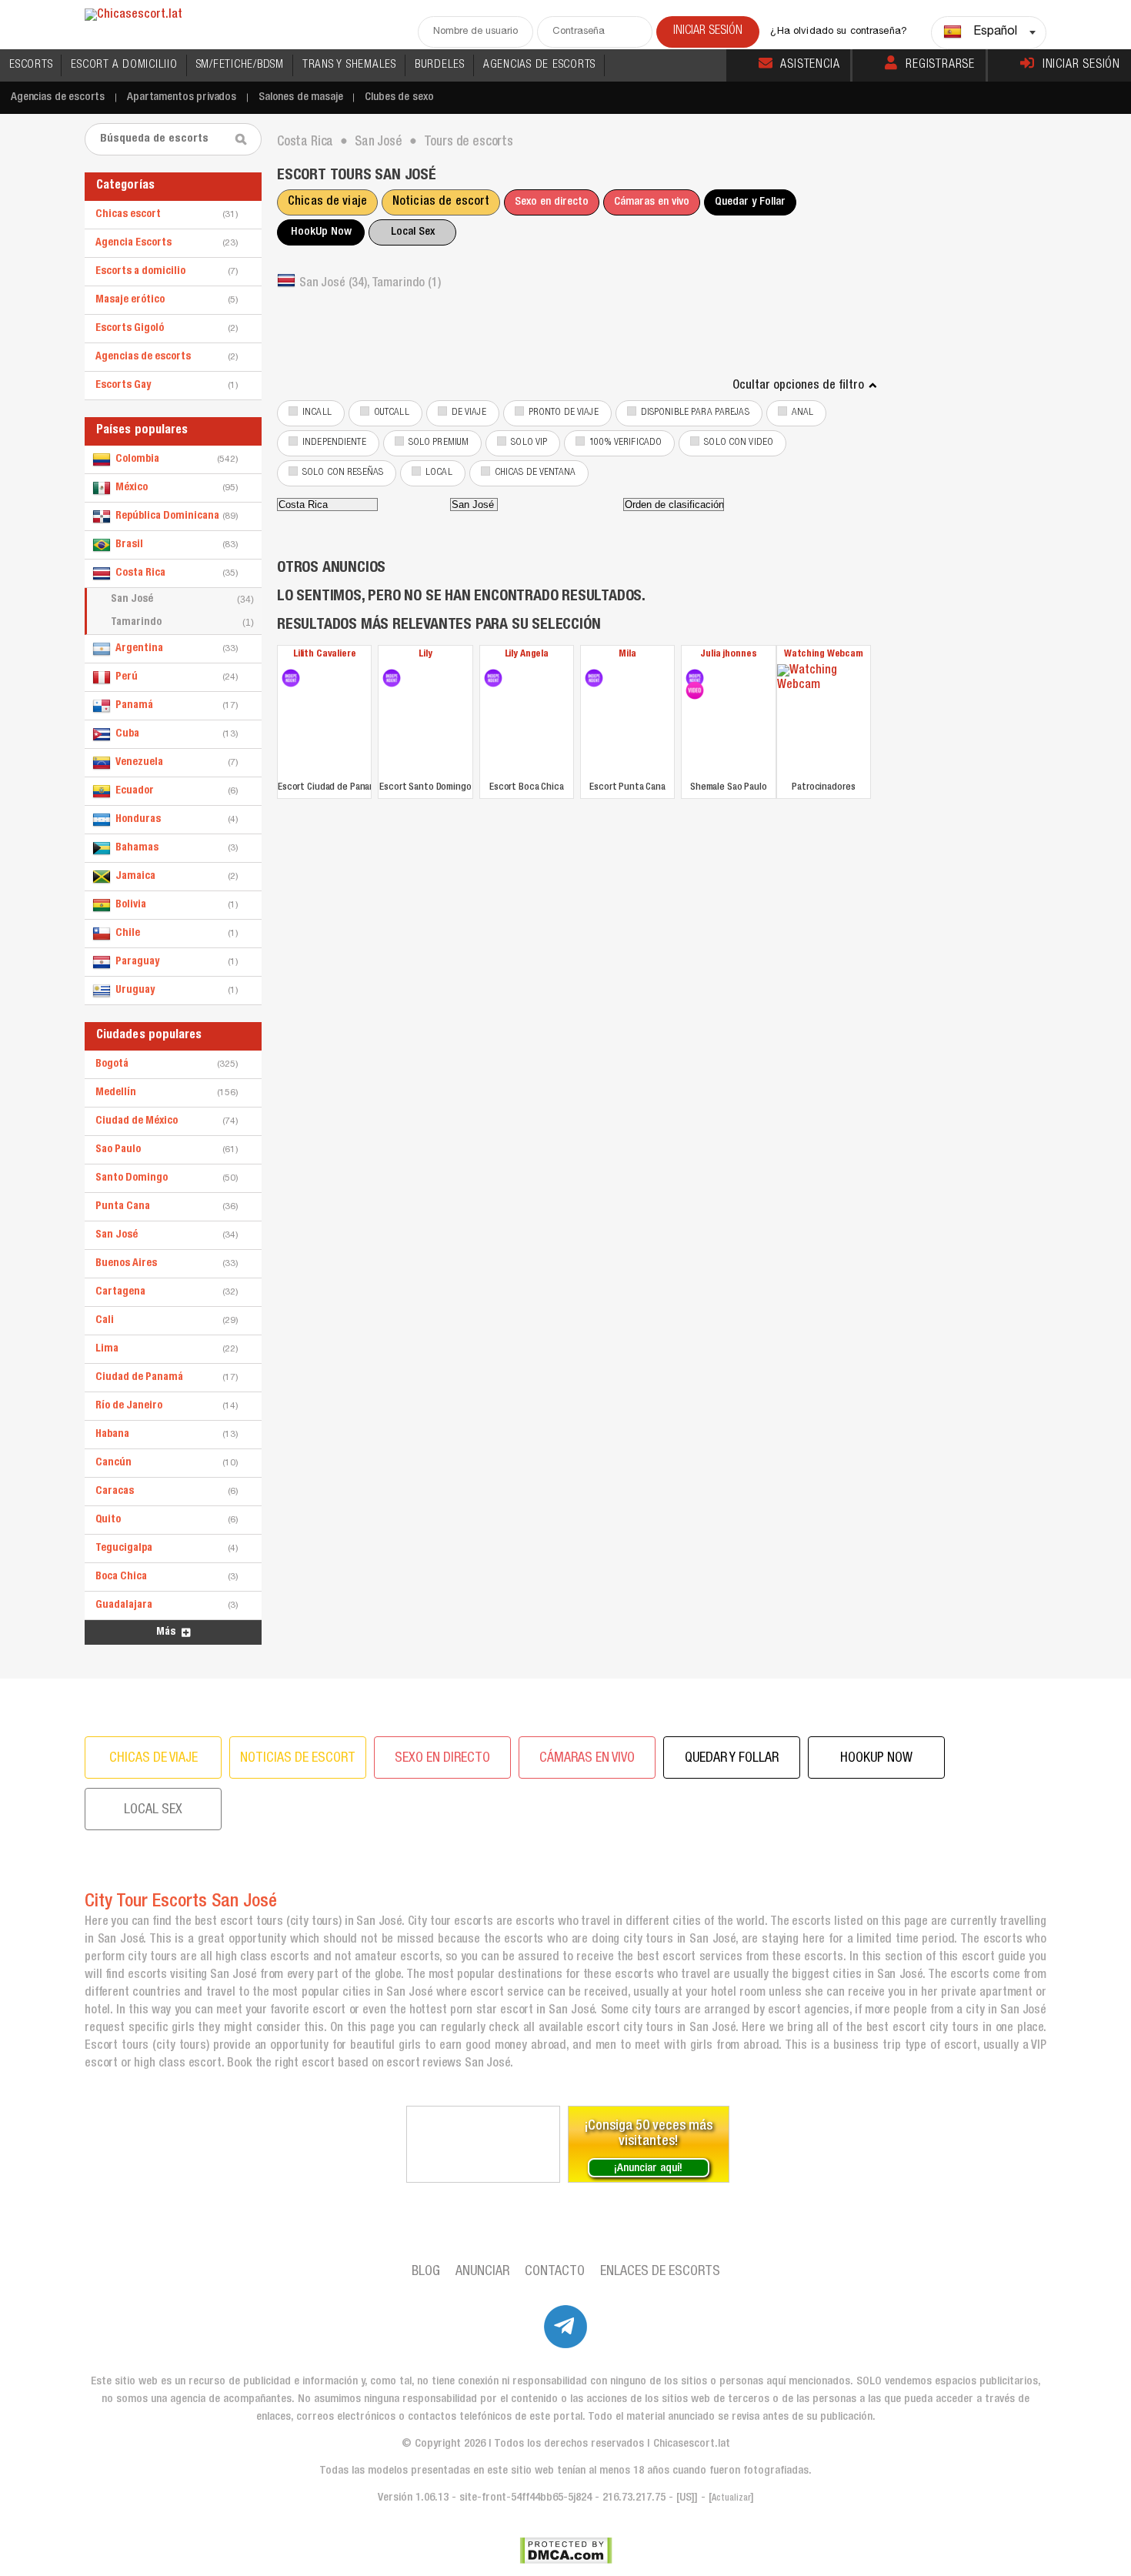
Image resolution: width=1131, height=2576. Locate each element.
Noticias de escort (441, 202)
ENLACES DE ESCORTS (660, 2272)
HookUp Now (321, 232)
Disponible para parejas (695, 413)
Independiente (334, 443)
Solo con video (739, 443)
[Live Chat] (483, 2144)
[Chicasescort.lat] (133, 16)
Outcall (392, 413)
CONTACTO (555, 2272)
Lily (425, 655)
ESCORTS (31, 65)
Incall (317, 413)
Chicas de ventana (535, 473)
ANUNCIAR (482, 2272)
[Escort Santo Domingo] (392, 678)
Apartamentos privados (182, 97)
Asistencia (810, 65)
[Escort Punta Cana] (594, 678)
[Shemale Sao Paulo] (695, 678)
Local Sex (413, 232)
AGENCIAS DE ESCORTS (539, 65)
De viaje (469, 413)
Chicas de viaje (327, 202)
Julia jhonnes (728, 655)
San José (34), (335, 284)
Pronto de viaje (564, 413)
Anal (803, 413)
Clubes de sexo (399, 97)
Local (439, 473)
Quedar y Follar (750, 202)
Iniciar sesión (1081, 65)
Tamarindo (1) (406, 284)
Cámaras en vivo (652, 202)
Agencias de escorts (58, 97)
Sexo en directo (552, 202)
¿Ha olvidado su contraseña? (839, 32)
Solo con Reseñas (343, 473)
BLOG (426, 2272)
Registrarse (940, 65)
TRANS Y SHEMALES (349, 65)
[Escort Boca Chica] (493, 678)
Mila (627, 655)
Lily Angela (527, 655)
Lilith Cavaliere (325, 655)
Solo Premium (439, 443)
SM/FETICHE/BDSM (240, 65)
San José (182, 600)
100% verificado (626, 443)
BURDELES (440, 65)
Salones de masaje (300, 97)
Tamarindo (182, 623)
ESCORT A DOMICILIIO (124, 65)
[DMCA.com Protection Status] (566, 2551)
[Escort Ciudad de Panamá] (291, 678)
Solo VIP (529, 443)
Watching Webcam (824, 655)
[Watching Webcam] (824, 721)
